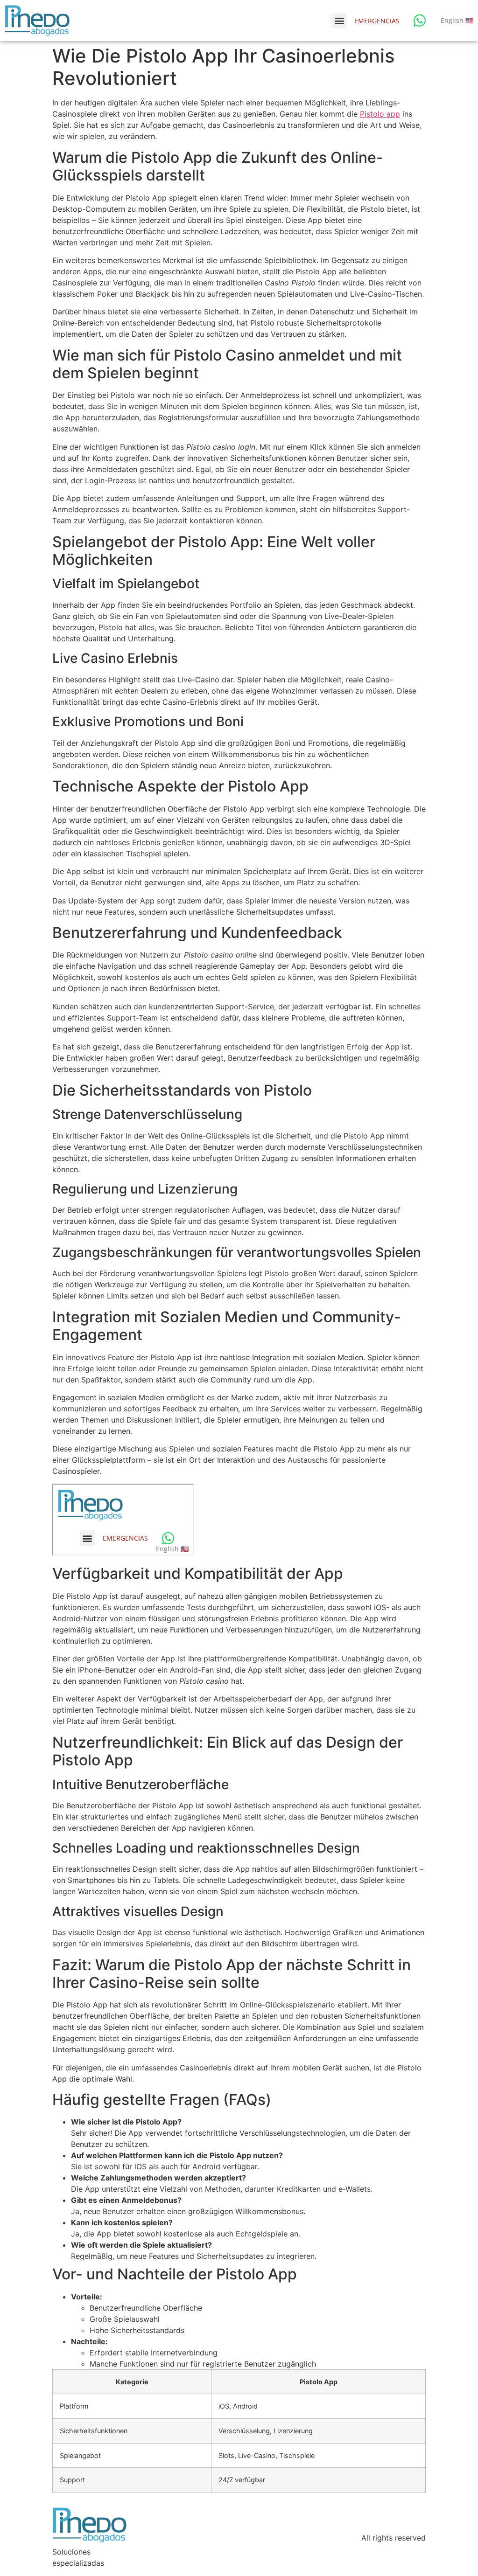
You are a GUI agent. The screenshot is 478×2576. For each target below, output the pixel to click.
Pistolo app (380, 114)
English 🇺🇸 (457, 20)
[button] (339, 21)
